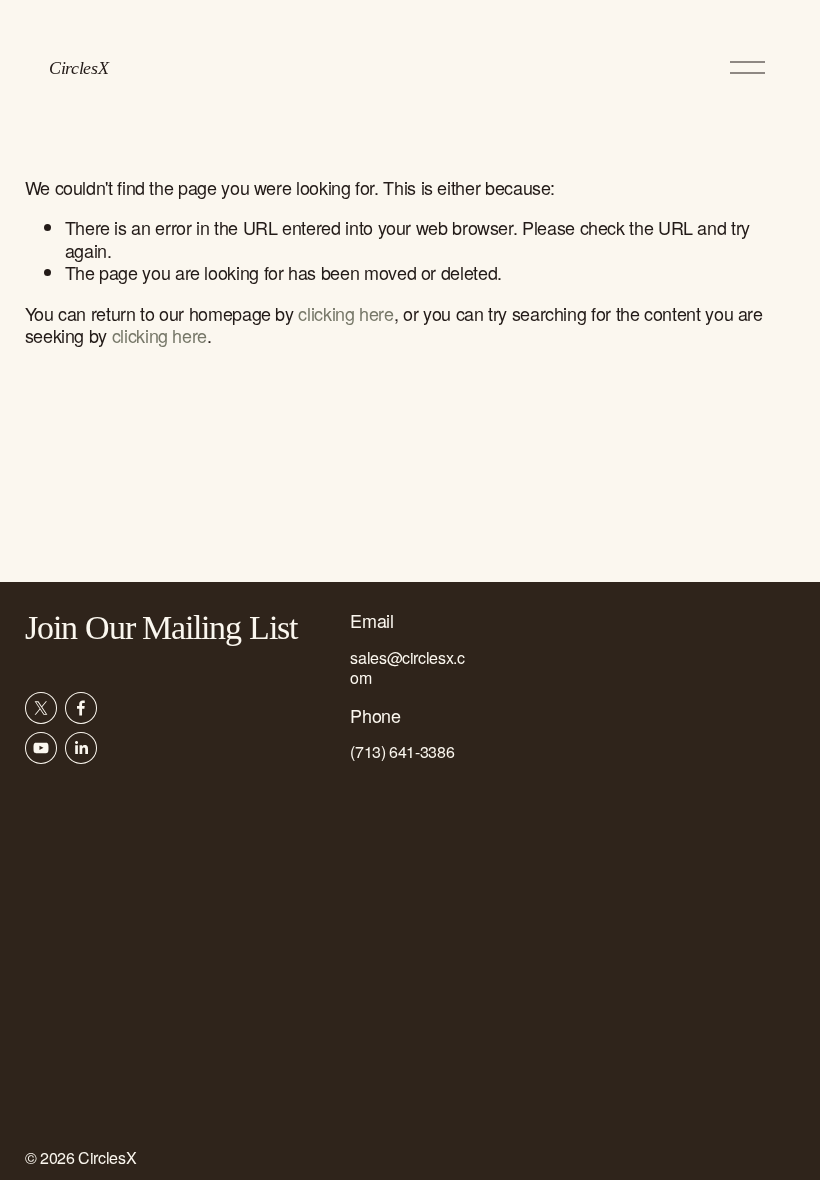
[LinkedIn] (81, 748)
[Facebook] (81, 708)
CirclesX (78, 68)
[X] (41, 708)
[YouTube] (41, 748)
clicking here (345, 313)
